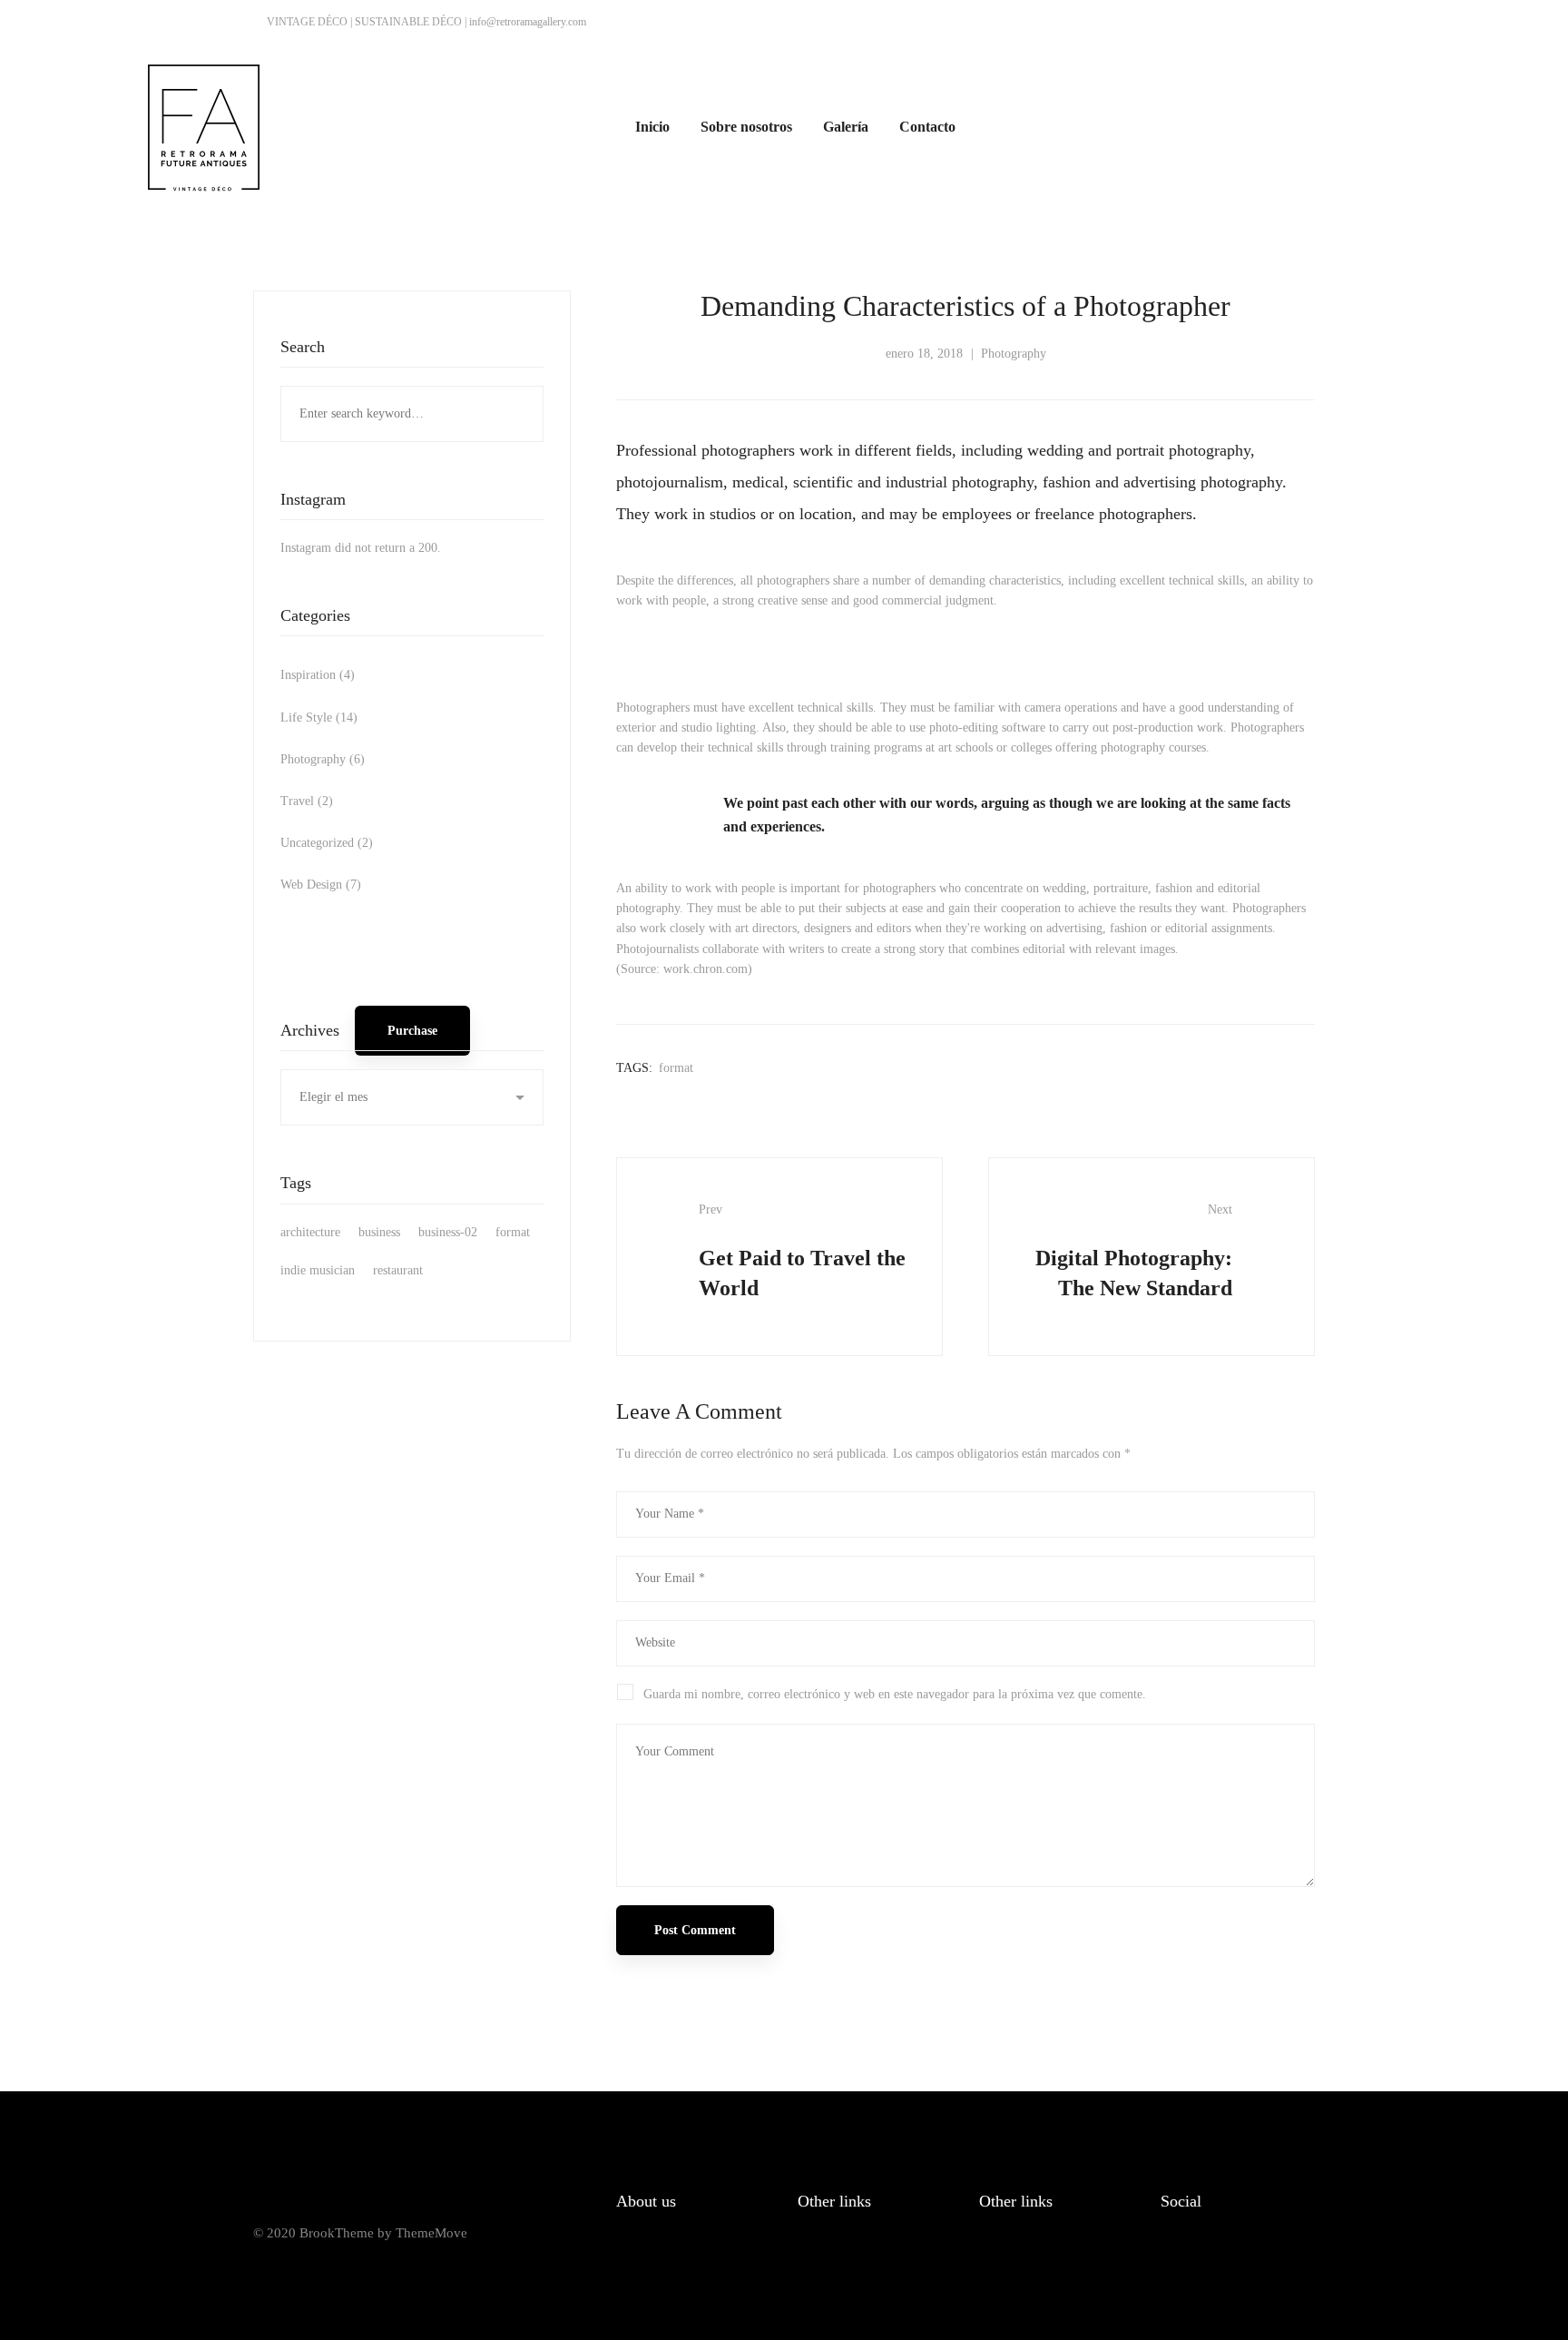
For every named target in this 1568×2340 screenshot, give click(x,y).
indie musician (318, 1270)
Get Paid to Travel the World (802, 1251)
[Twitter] (1210, 2266)
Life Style (319, 718)
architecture (310, 1232)
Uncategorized (327, 843)
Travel (307, 801)
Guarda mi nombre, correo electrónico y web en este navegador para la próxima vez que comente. (895, 1694)
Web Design (321, 885)
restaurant (398, 1270)
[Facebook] (1168, 2266)
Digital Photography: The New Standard (1134, 1251)
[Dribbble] (1296, 2266)
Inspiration (318, 675)
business (379, 1232)
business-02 (448, 1232)
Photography (323, 759)
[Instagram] (1253, 2266)
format (513, 1232)
